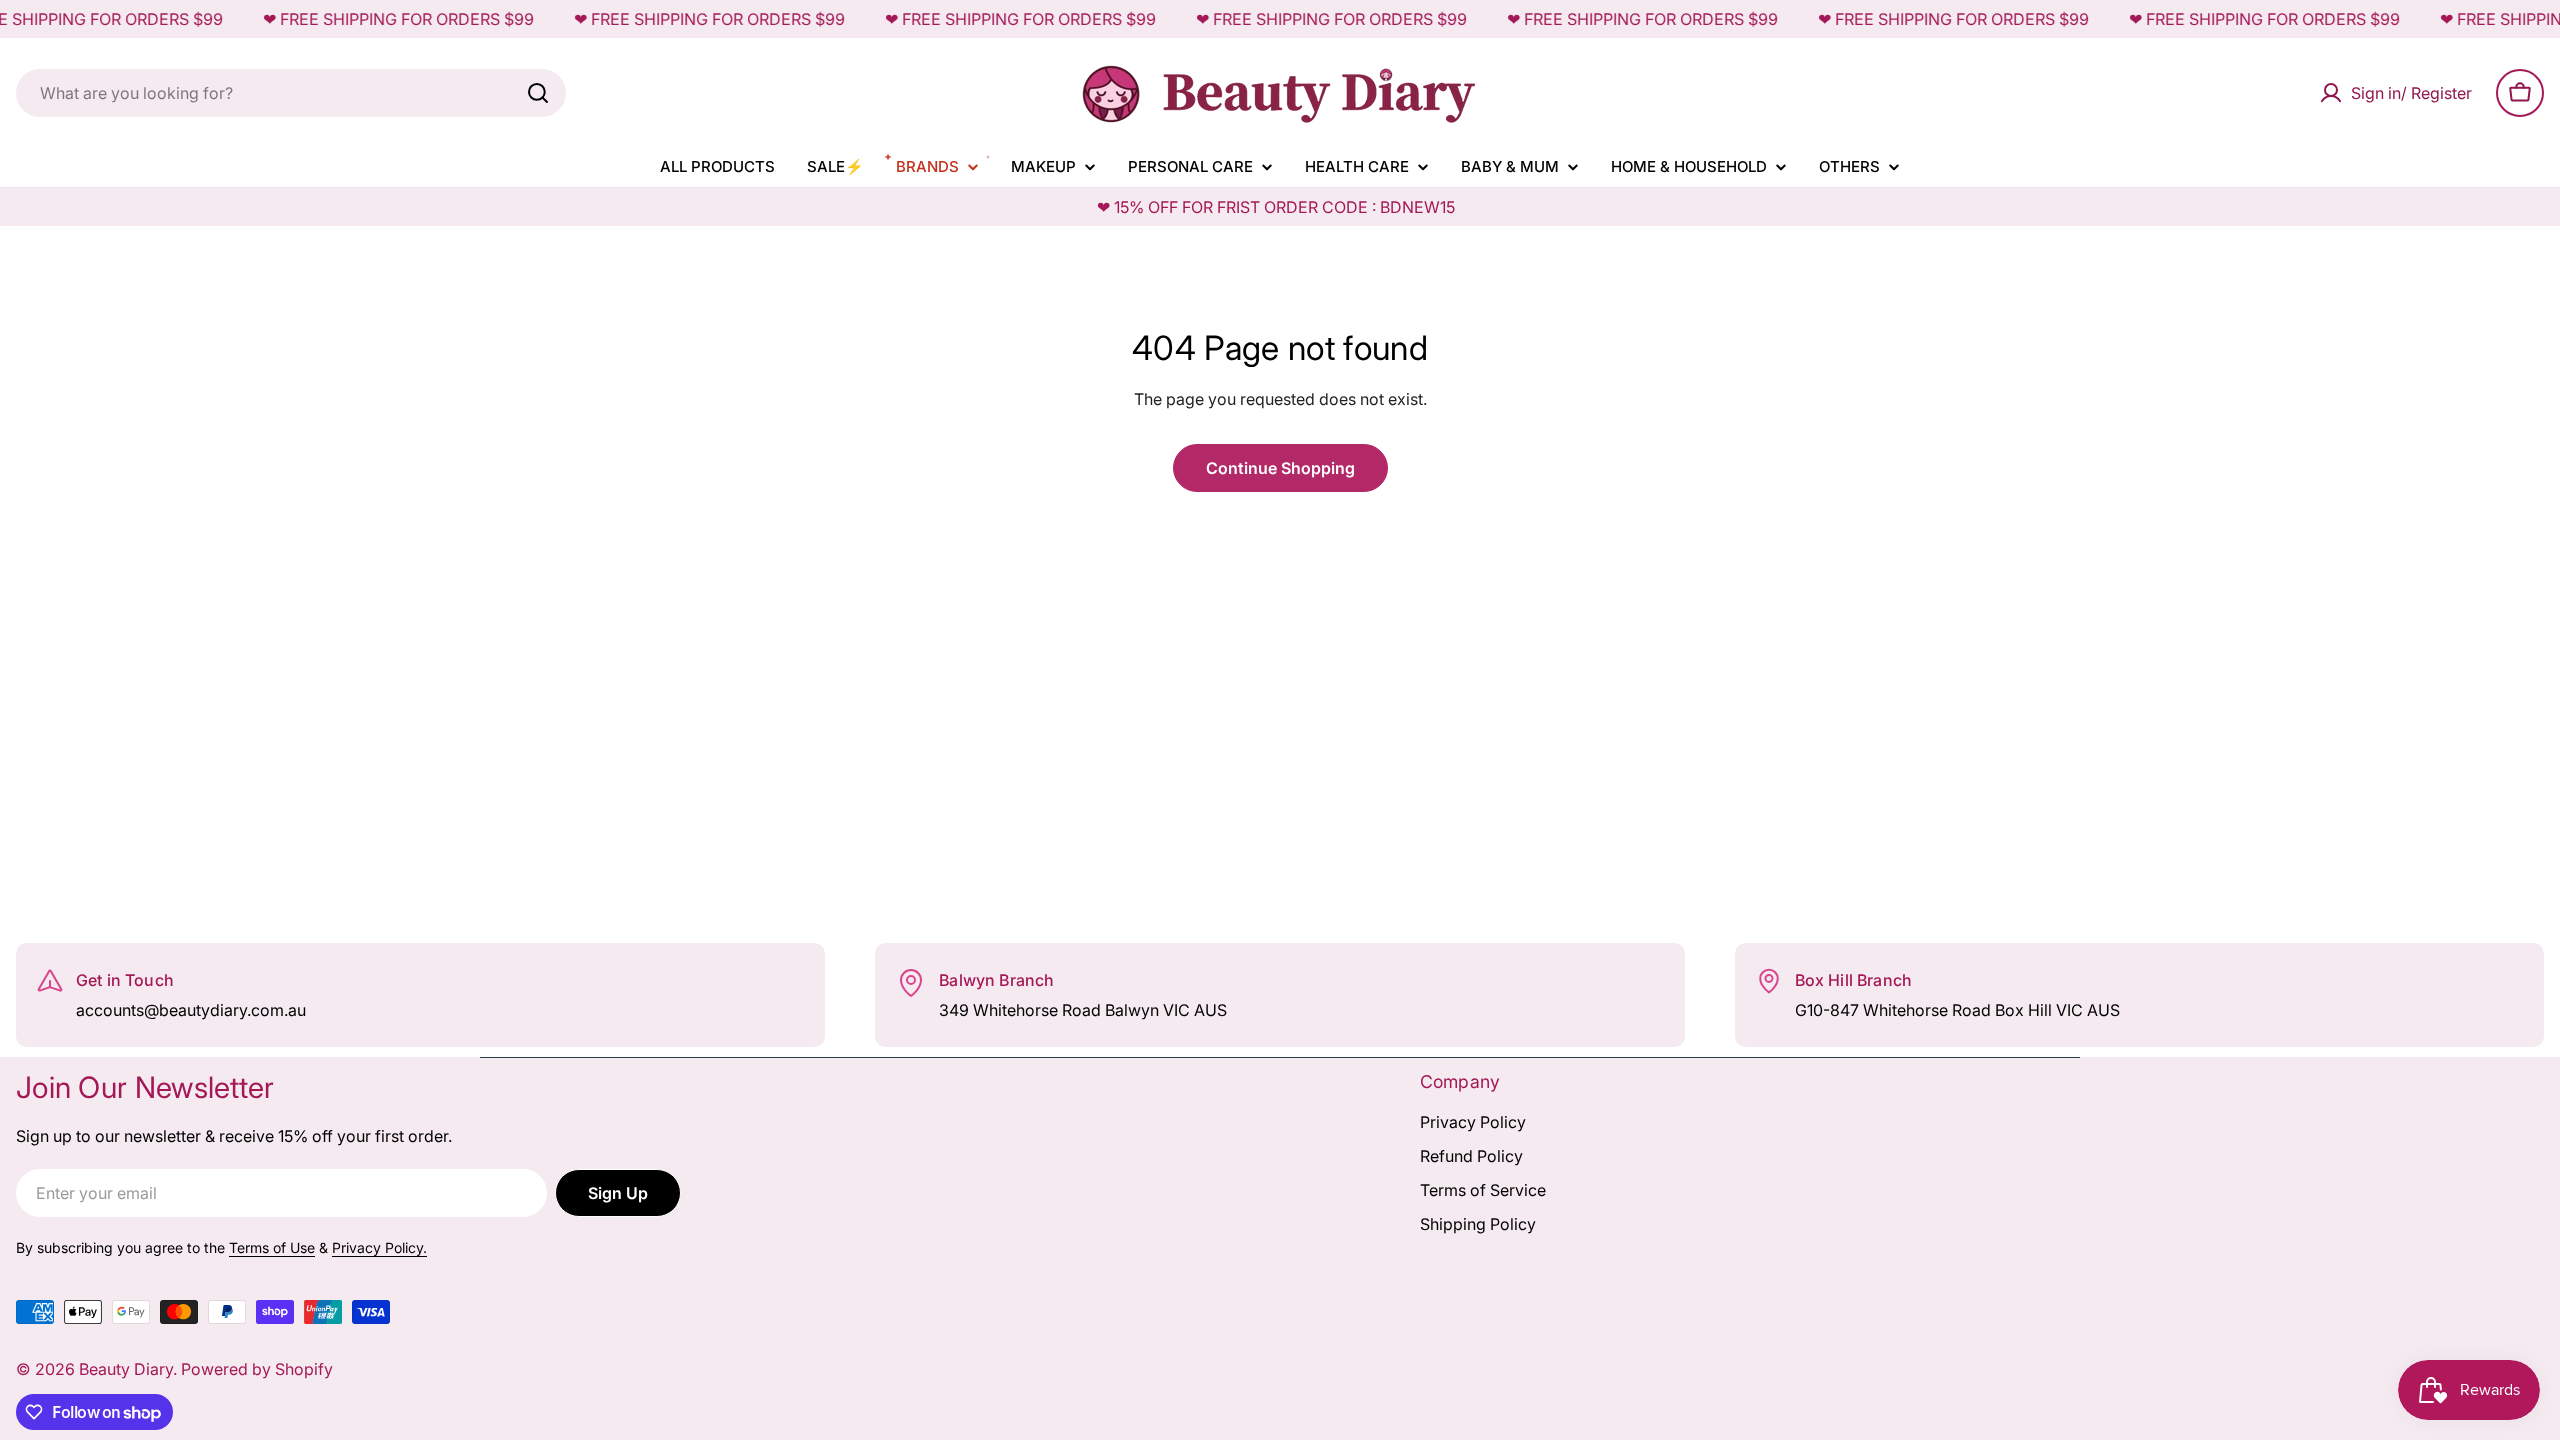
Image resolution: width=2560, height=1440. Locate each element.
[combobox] (291, 93)
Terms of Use (272, 1247)
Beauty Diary (126, 1369)
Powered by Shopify (257, 1369)
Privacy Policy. (379, 1247)
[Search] (538, 93)
